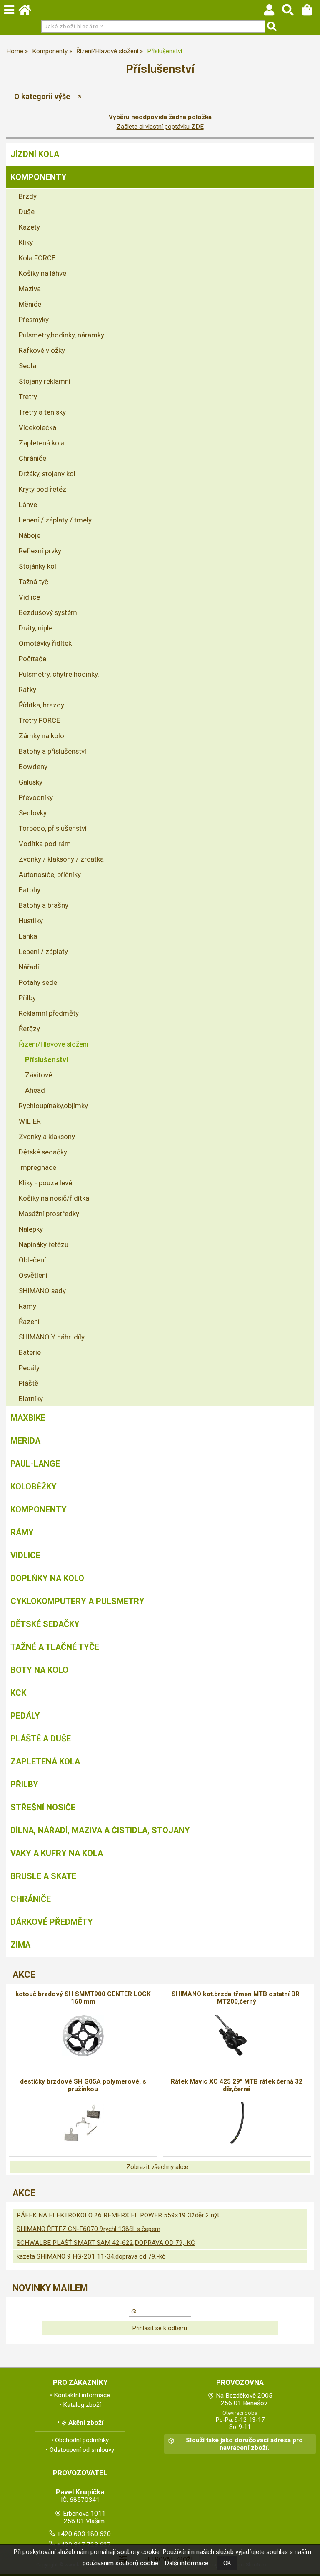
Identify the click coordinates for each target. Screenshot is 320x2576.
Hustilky (31, 921)
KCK (18, 1693)
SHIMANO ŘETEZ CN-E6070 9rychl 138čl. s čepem (89, 2229)
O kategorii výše (42, 96)
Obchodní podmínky (82, 2440)
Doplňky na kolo (47, 1578)
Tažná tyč (34, 582)
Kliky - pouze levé (45, 1183)
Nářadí (29, 967)
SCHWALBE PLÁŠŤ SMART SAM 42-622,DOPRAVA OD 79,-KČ (106, 2243)
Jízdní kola (35, 154)
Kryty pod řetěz (42, 489)
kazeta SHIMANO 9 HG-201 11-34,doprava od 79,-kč (91, 2256)
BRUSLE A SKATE (43, 1876)
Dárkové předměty (52, 1922)
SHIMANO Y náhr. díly (52, 1337)
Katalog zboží (82, 2405)
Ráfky (27, 690)
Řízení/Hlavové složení (54, 1044)
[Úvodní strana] (29, 12)
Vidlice (29, 597)
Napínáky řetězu (44, 1244)
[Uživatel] (273, 12)
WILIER (30, 1121)
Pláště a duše (41, 1739)
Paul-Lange (35, 1464)
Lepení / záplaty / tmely (55, 520)
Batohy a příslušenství (52, 751)
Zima (20, 1945)
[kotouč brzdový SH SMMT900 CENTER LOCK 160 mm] (83, 2036)
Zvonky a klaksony (47, 1137)
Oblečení (32, 1260)
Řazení (29, 1322)
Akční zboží (86, 2423)
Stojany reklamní (45, 381)
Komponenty (39, 177)
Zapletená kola (42, 443)
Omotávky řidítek (45, 643)
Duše (27, 212)
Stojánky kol (37, 566)
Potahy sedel (39, 982)
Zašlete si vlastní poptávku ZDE (160, 127)
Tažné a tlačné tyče (55, 1647)
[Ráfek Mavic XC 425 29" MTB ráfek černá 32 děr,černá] (237, 2123)
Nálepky (31, 1229)
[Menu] (9, 10)
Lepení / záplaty (43, 952)
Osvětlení (33, 1275)
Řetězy (29, 1029)
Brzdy (28, 196)
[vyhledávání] (292, 12)
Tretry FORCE (39, 720)
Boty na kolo (39, 1670)
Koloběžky (34, 1487)
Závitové (39, 1075)
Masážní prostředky (49, 1214)
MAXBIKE (28, 1418)
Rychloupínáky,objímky (53, 1106)
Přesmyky (34, 320)
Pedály (29, 1368)
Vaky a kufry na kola (57, 1853)
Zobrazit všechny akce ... (160, 2167)
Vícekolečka (37, 427)
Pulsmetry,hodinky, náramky (61, 335)
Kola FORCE (37, 258)
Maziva (30, 289)
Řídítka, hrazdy (41, 705)
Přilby (27, 998)
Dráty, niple (36, 628)
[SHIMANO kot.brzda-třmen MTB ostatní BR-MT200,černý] (237, 2036)
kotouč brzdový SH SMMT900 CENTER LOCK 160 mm (83, 1998)
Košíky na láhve (42, 273)
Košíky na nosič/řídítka (54, 1198)
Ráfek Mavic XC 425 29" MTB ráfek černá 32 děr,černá (237, 2085)
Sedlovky (33, 813)
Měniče (30, 304)
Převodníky (36, 797)
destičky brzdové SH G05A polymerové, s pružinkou (83, 2085)
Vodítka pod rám (45, 844)
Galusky (31, 782)
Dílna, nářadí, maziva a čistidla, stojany (100, 1830)
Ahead (35, 1090)
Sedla (27, 366)
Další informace (186, 2563)
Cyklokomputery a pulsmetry (77, 1601)
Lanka (28, 936)
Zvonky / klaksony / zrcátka (61, 859)
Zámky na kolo (41, 736)
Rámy (27, 1306)
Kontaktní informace (82, 2395)
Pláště (29, 1383)
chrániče (31, 1899)
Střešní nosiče (43, 1807)
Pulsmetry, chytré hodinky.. (60, 674)
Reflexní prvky (40, 551)
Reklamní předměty (49, 1013)
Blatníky (31, 1399)
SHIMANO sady (42, 1291)
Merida (25, 1441)
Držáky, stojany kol (47, 474)
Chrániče (32, 458)
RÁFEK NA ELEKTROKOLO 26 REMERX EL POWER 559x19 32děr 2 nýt (118, 2215)
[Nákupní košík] (311, 12)
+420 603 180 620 (84, 2534)
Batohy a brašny (44, 905)
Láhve (28, 505)
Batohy (30, 890)
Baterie (30, 1352)
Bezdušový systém (48, 612)
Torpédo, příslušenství (53, 828)
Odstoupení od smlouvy (82, 2450)
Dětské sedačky (43, 1152)
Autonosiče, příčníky (50, 874)
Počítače (32, 659)
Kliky (26, 242)
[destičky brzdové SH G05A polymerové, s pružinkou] (83, 2123)
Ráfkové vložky (42, 350)
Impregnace (37, 1167)
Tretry (28, 397)
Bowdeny (33, 767)
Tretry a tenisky (42, 412)
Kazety (29, 227)
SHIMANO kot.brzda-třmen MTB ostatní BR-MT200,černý (237, 1998)
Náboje (30, 535)
